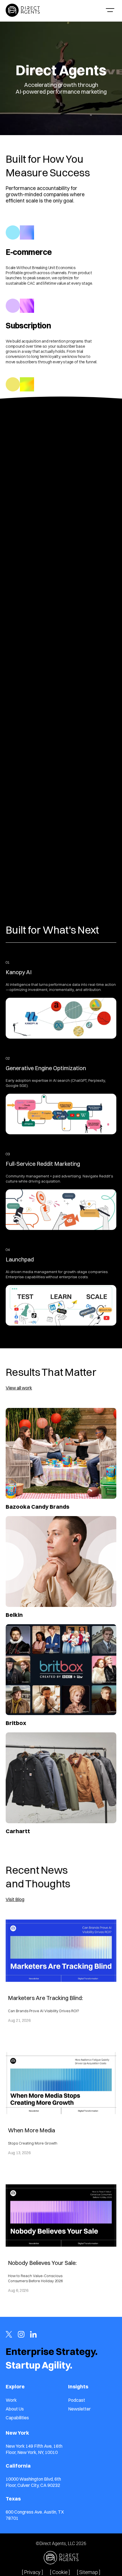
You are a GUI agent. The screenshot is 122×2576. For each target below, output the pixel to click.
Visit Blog (15, 1899)
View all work (19, 1388)
